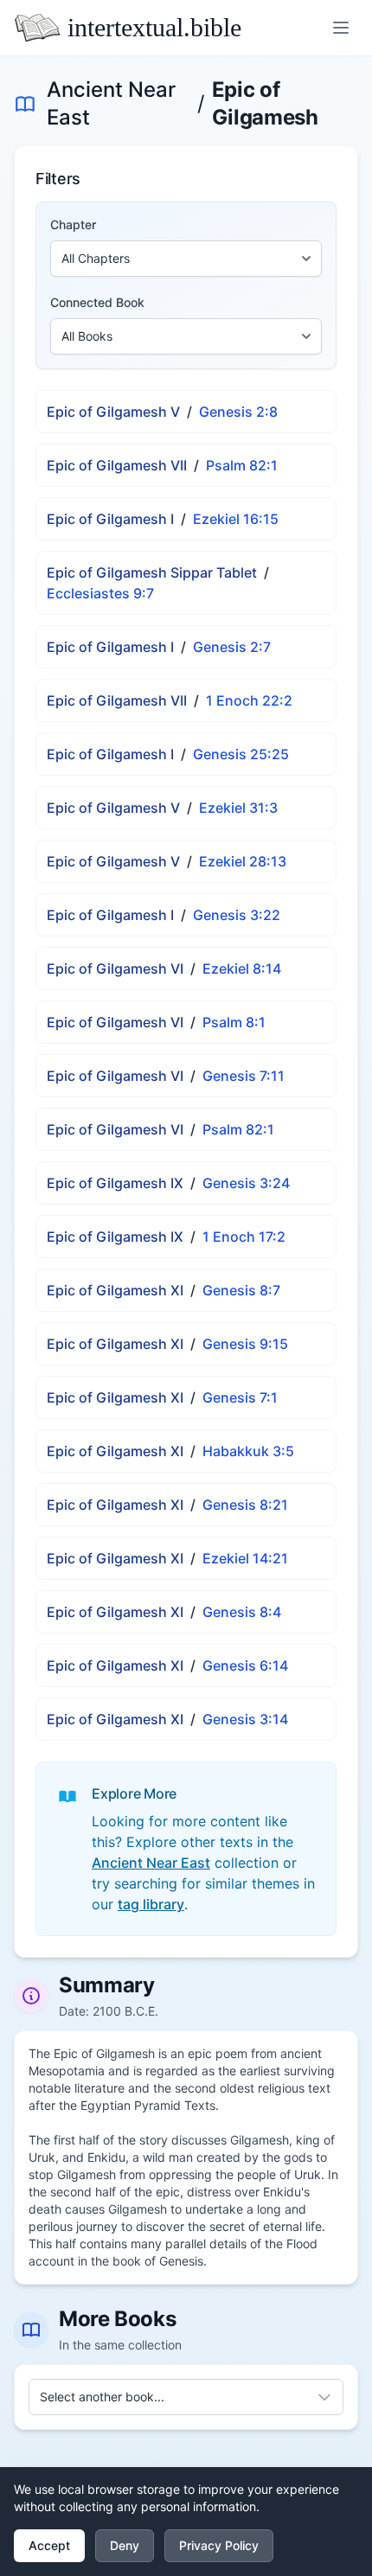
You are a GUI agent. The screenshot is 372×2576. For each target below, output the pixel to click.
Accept (49, 2545)
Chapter (73, 224)
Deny (125, 2545)
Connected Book (97, 302)
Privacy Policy (219, 2545)
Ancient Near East (111, 103)
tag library (151, 1904)
